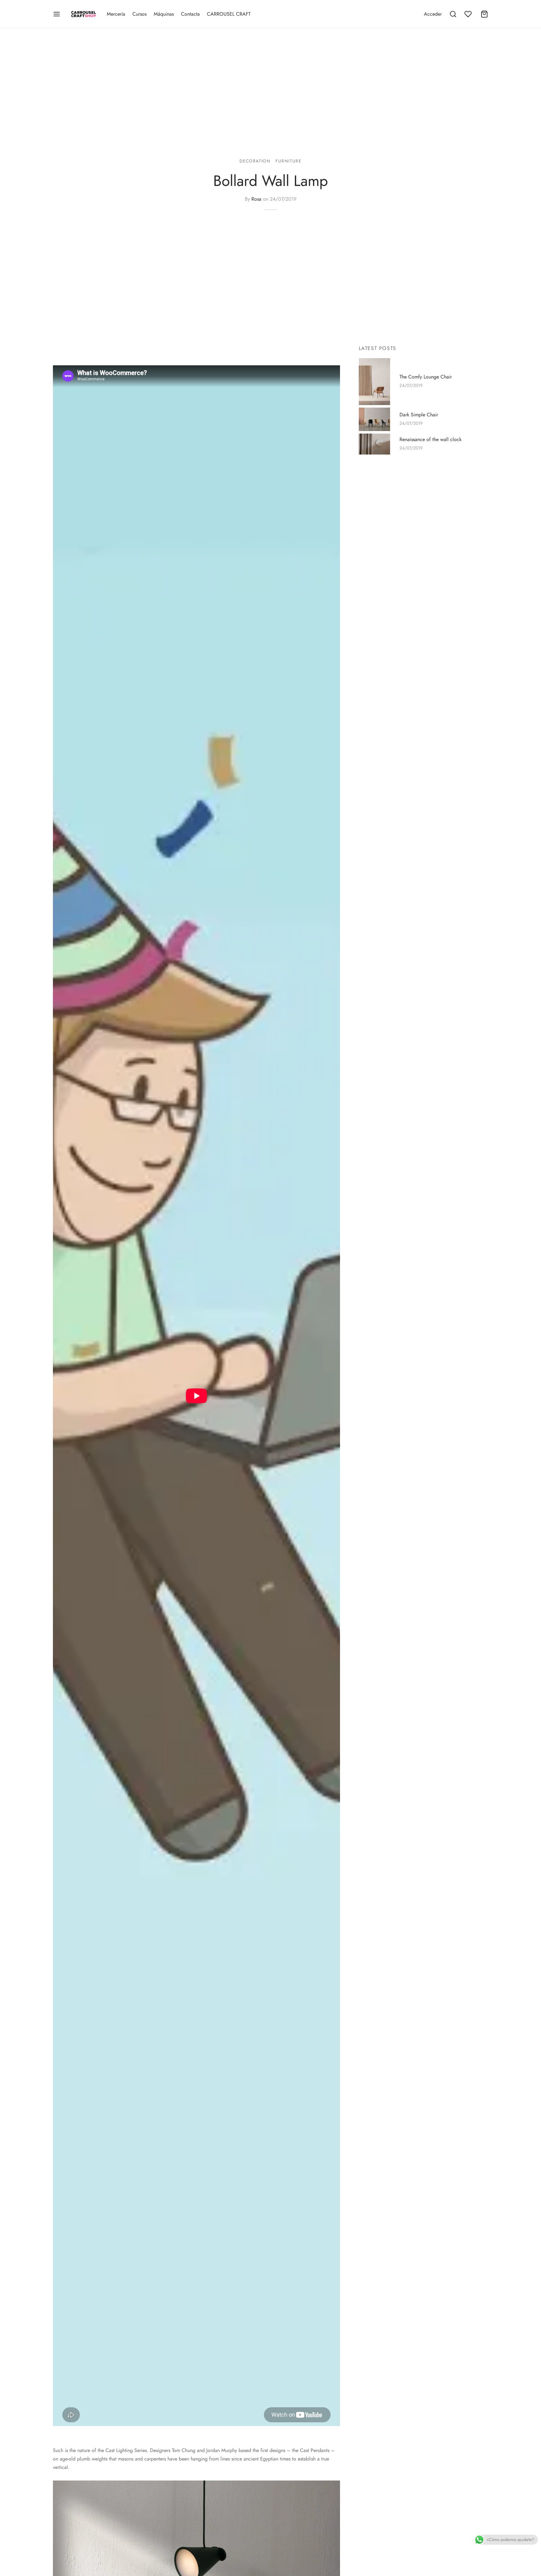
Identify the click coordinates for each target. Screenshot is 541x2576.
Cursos (139, 14)
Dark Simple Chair (419, 415)
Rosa (256, 199)
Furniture (288, 161)
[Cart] (484, 14)
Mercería (116, 14)
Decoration (255, 161)
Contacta (190, 14)
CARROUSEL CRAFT (229, 14)
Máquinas (164, 14)
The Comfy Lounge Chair (426, 377)
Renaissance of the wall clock (430, 440)
